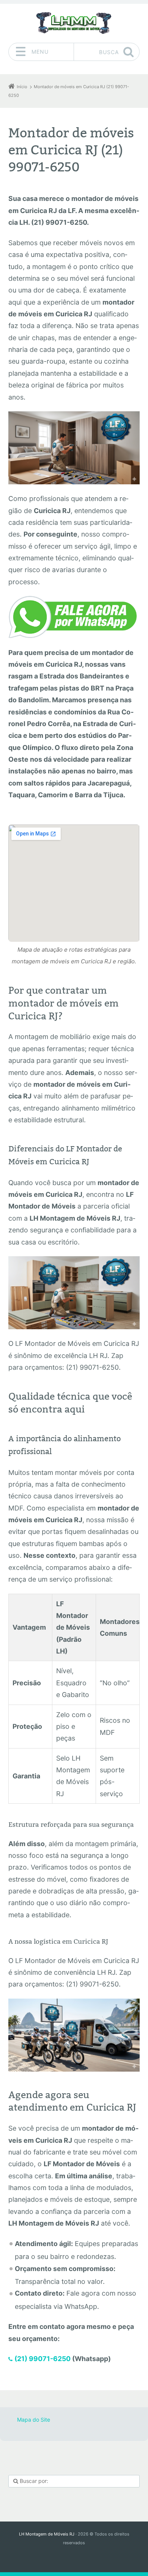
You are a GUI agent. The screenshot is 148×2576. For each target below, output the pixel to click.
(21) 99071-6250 (43, 2359)
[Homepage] (74, 23)
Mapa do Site (34, 2420)
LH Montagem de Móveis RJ (47, 2534)
